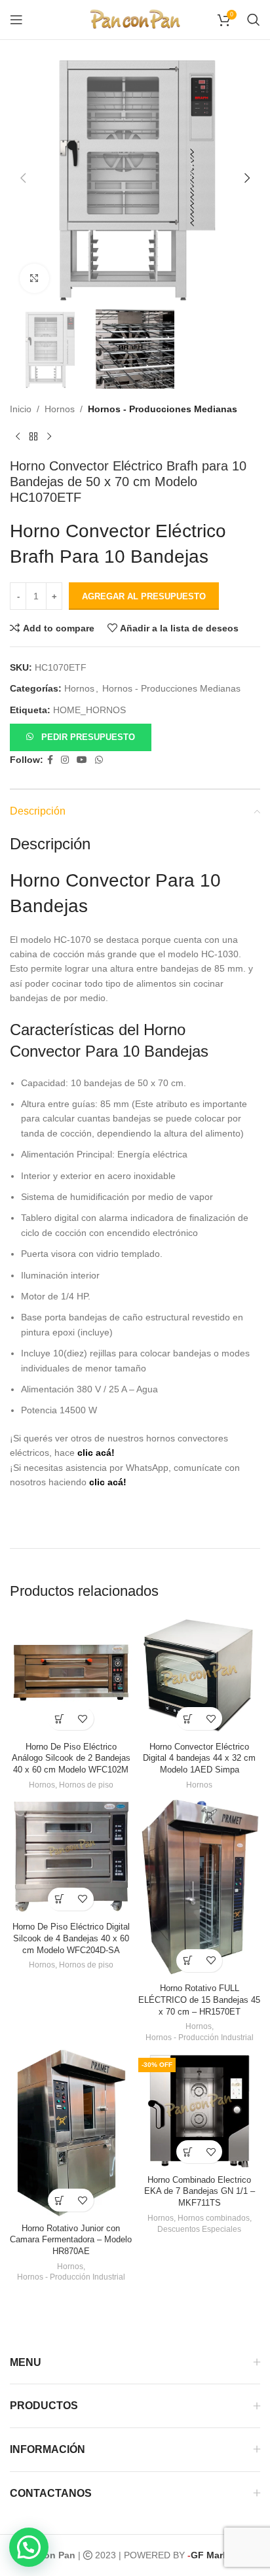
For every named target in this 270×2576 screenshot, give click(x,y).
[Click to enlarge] (34, 278)
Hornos (60, 409)
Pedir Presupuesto (88, 737)
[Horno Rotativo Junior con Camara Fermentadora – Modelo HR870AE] (71, 2133)
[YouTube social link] (82, 760)
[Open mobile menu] (16, 20)
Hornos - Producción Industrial (200, 2038)
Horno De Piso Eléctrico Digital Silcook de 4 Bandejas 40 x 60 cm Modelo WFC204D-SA (71, 1938)
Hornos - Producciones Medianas (163, 409)
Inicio (21, 409)
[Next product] (49, 437)
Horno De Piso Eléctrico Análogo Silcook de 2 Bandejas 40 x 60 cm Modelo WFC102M (71, 1758)
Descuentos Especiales (199, 2229)
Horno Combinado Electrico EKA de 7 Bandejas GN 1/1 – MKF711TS (200, 2192)
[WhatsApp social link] (99, 760)
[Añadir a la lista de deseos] (82, 1719)
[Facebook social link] (50, 760)
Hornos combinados (214, 2218)
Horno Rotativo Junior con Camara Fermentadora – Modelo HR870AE (71, 2240)
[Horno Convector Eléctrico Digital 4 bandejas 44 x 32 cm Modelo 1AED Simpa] (199, 1676)
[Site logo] (135, 19)
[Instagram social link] (65, 760)
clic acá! (96, 1453)
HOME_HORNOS (89, 710)
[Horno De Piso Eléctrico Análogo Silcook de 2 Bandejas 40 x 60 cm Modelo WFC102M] (71, 1676)
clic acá (106, 1482)
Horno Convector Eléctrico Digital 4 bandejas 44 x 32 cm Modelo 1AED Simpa (199, 1758)
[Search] (254, 20)
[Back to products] (33, 437)
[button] (23, 178)
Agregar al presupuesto (144, 596)
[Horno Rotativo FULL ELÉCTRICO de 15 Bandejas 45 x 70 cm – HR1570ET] (199, 1887)
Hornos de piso (86, 1785)
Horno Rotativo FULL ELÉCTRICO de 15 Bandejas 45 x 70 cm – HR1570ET (199, 2000)
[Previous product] (18, 437)
